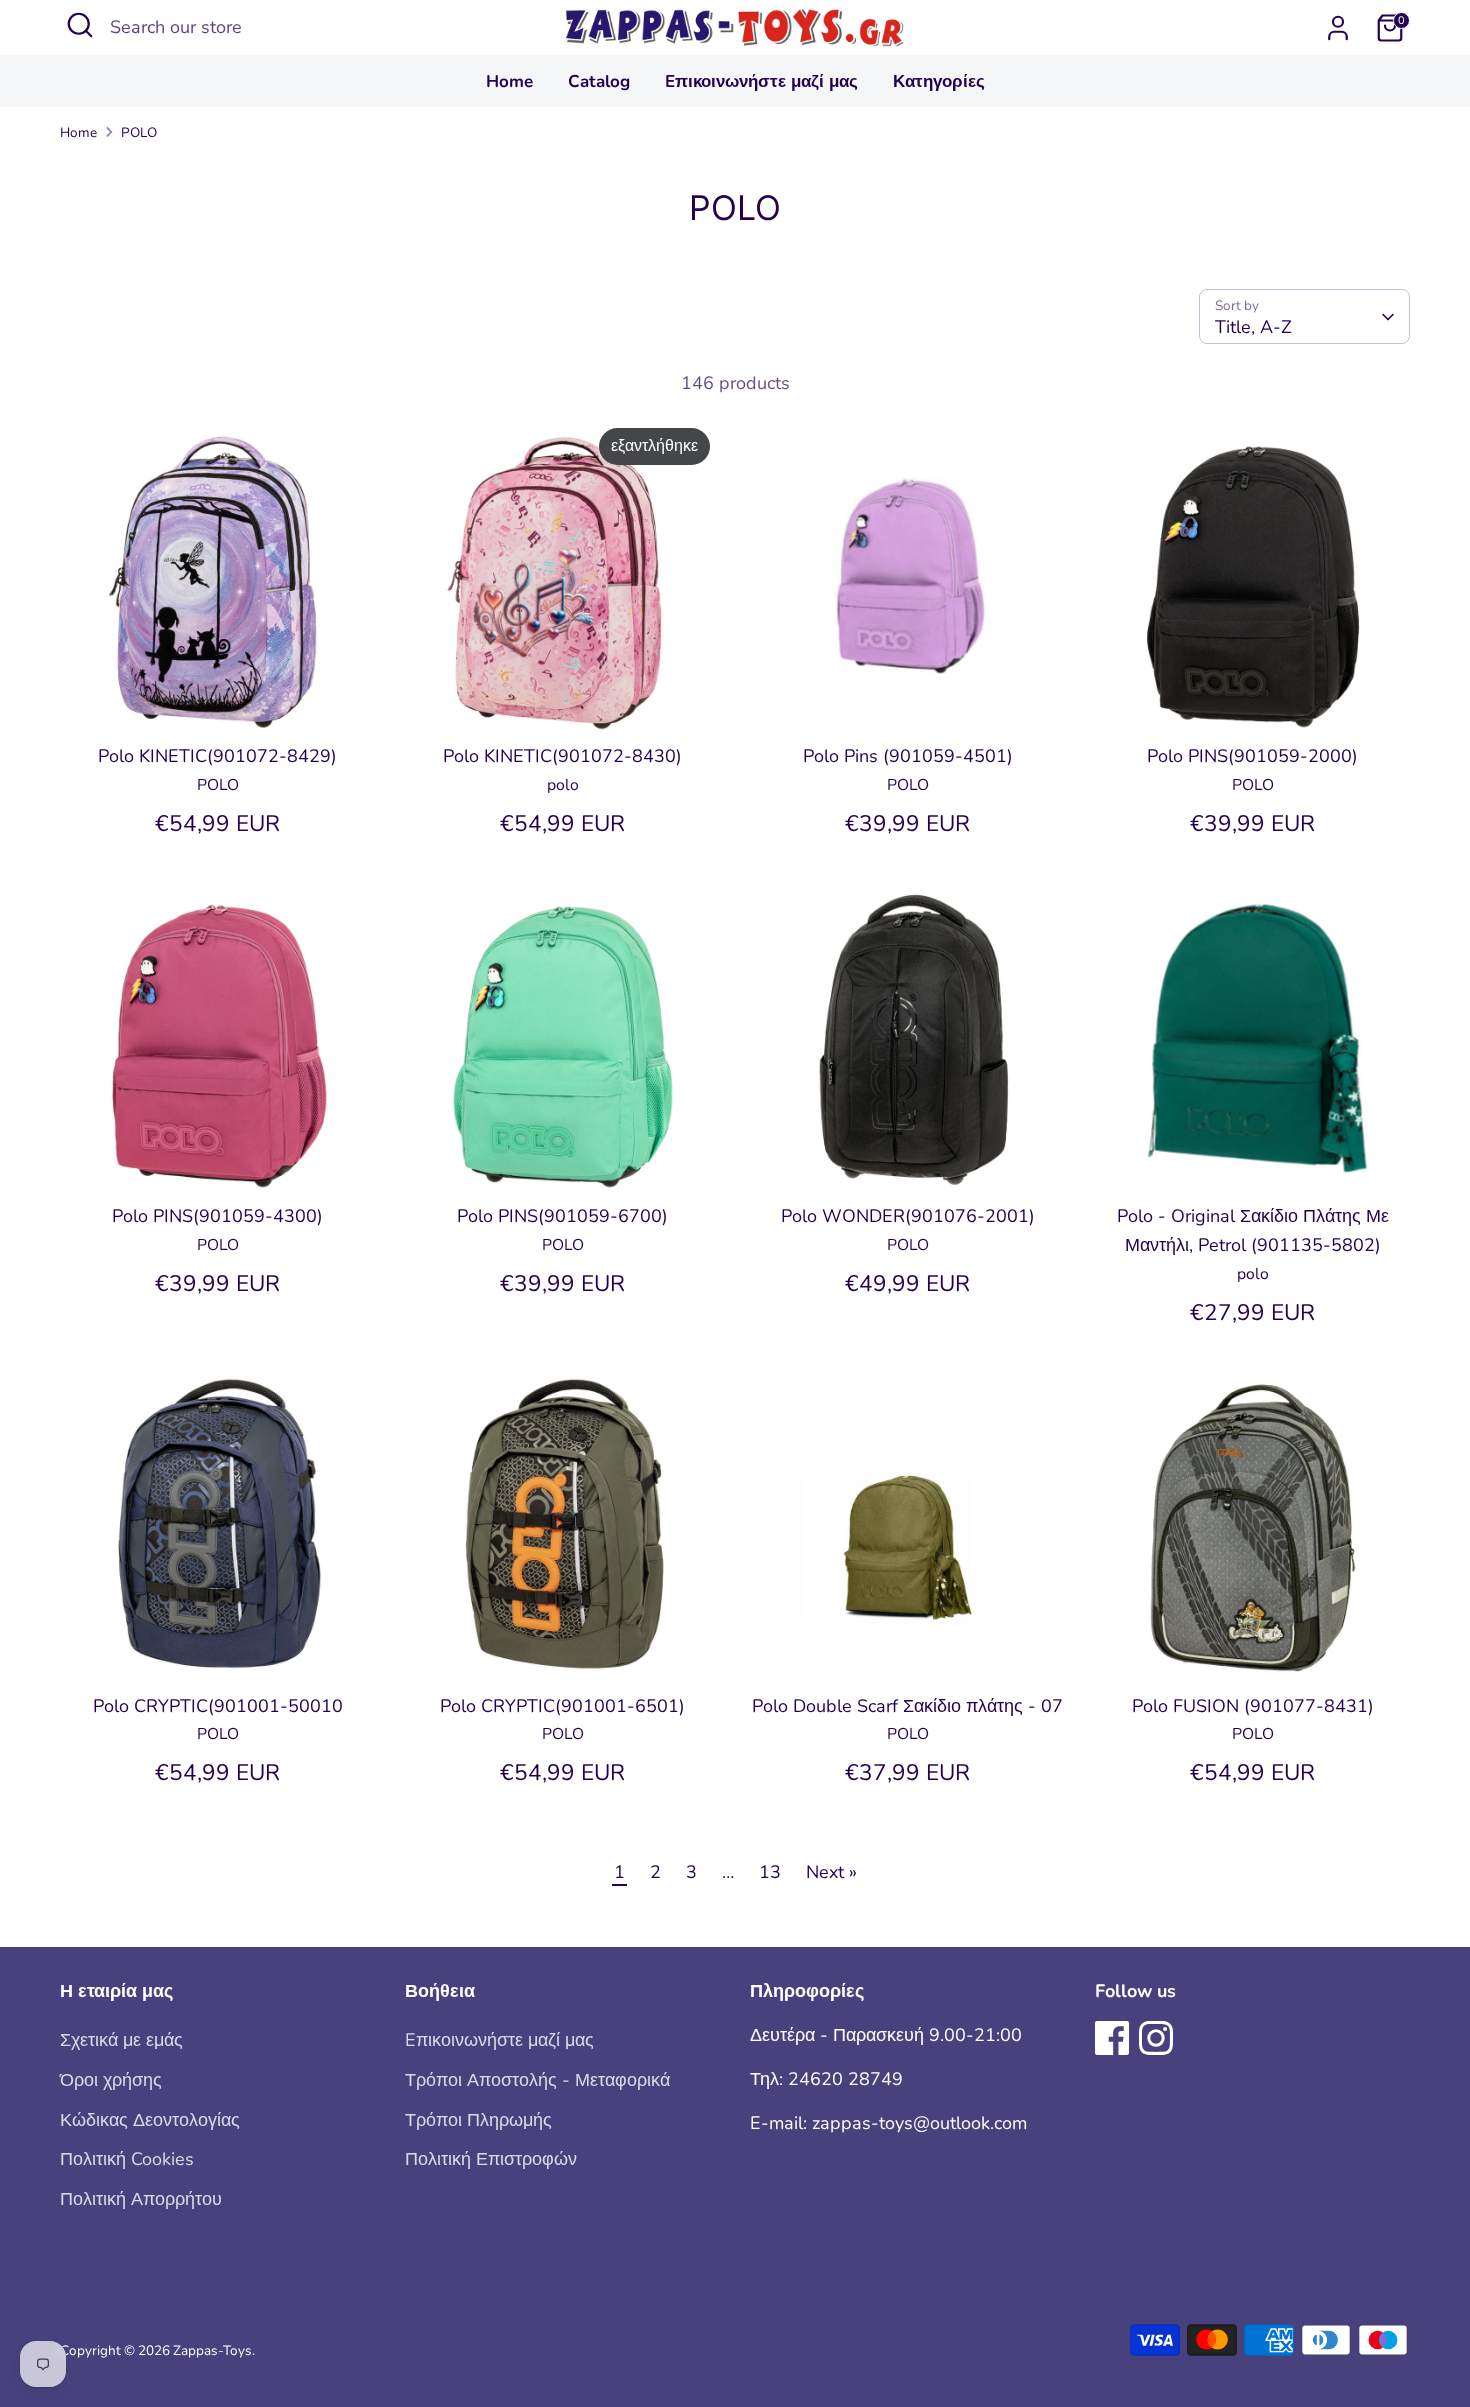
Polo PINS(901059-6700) (562, 1216)
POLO (139, 132)
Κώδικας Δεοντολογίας (150, 2120)
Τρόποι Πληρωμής (478, 2120)
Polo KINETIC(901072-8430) (562, 756)
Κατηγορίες (939, 81)
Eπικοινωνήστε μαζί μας (761, 81)
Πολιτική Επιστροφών (491, 2159)
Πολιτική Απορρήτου (141, 2199)
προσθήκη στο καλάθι (219, 698)
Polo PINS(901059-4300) (217, 1216)
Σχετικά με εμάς (121, 2040)
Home (509, 81)
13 (770, 1872)
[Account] (1338, 28)
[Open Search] (80, 25)
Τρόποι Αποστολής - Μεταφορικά (537, 2080)
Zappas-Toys (212, 2350)
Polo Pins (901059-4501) (908, 756)
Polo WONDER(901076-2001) (908, 1216)
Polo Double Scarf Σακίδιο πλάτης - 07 (907, 1706)
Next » (831, 1872)
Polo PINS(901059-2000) (1252, 756)
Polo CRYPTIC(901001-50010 (218, 1706)
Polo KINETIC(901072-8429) (217, 756)
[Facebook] (1112, 2038)
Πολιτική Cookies (127, 2159)
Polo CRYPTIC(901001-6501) (562, 1706)
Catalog (599, 81)
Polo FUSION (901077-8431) (1253, 1706)
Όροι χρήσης (111, 2080)
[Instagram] (1156, 2038)
